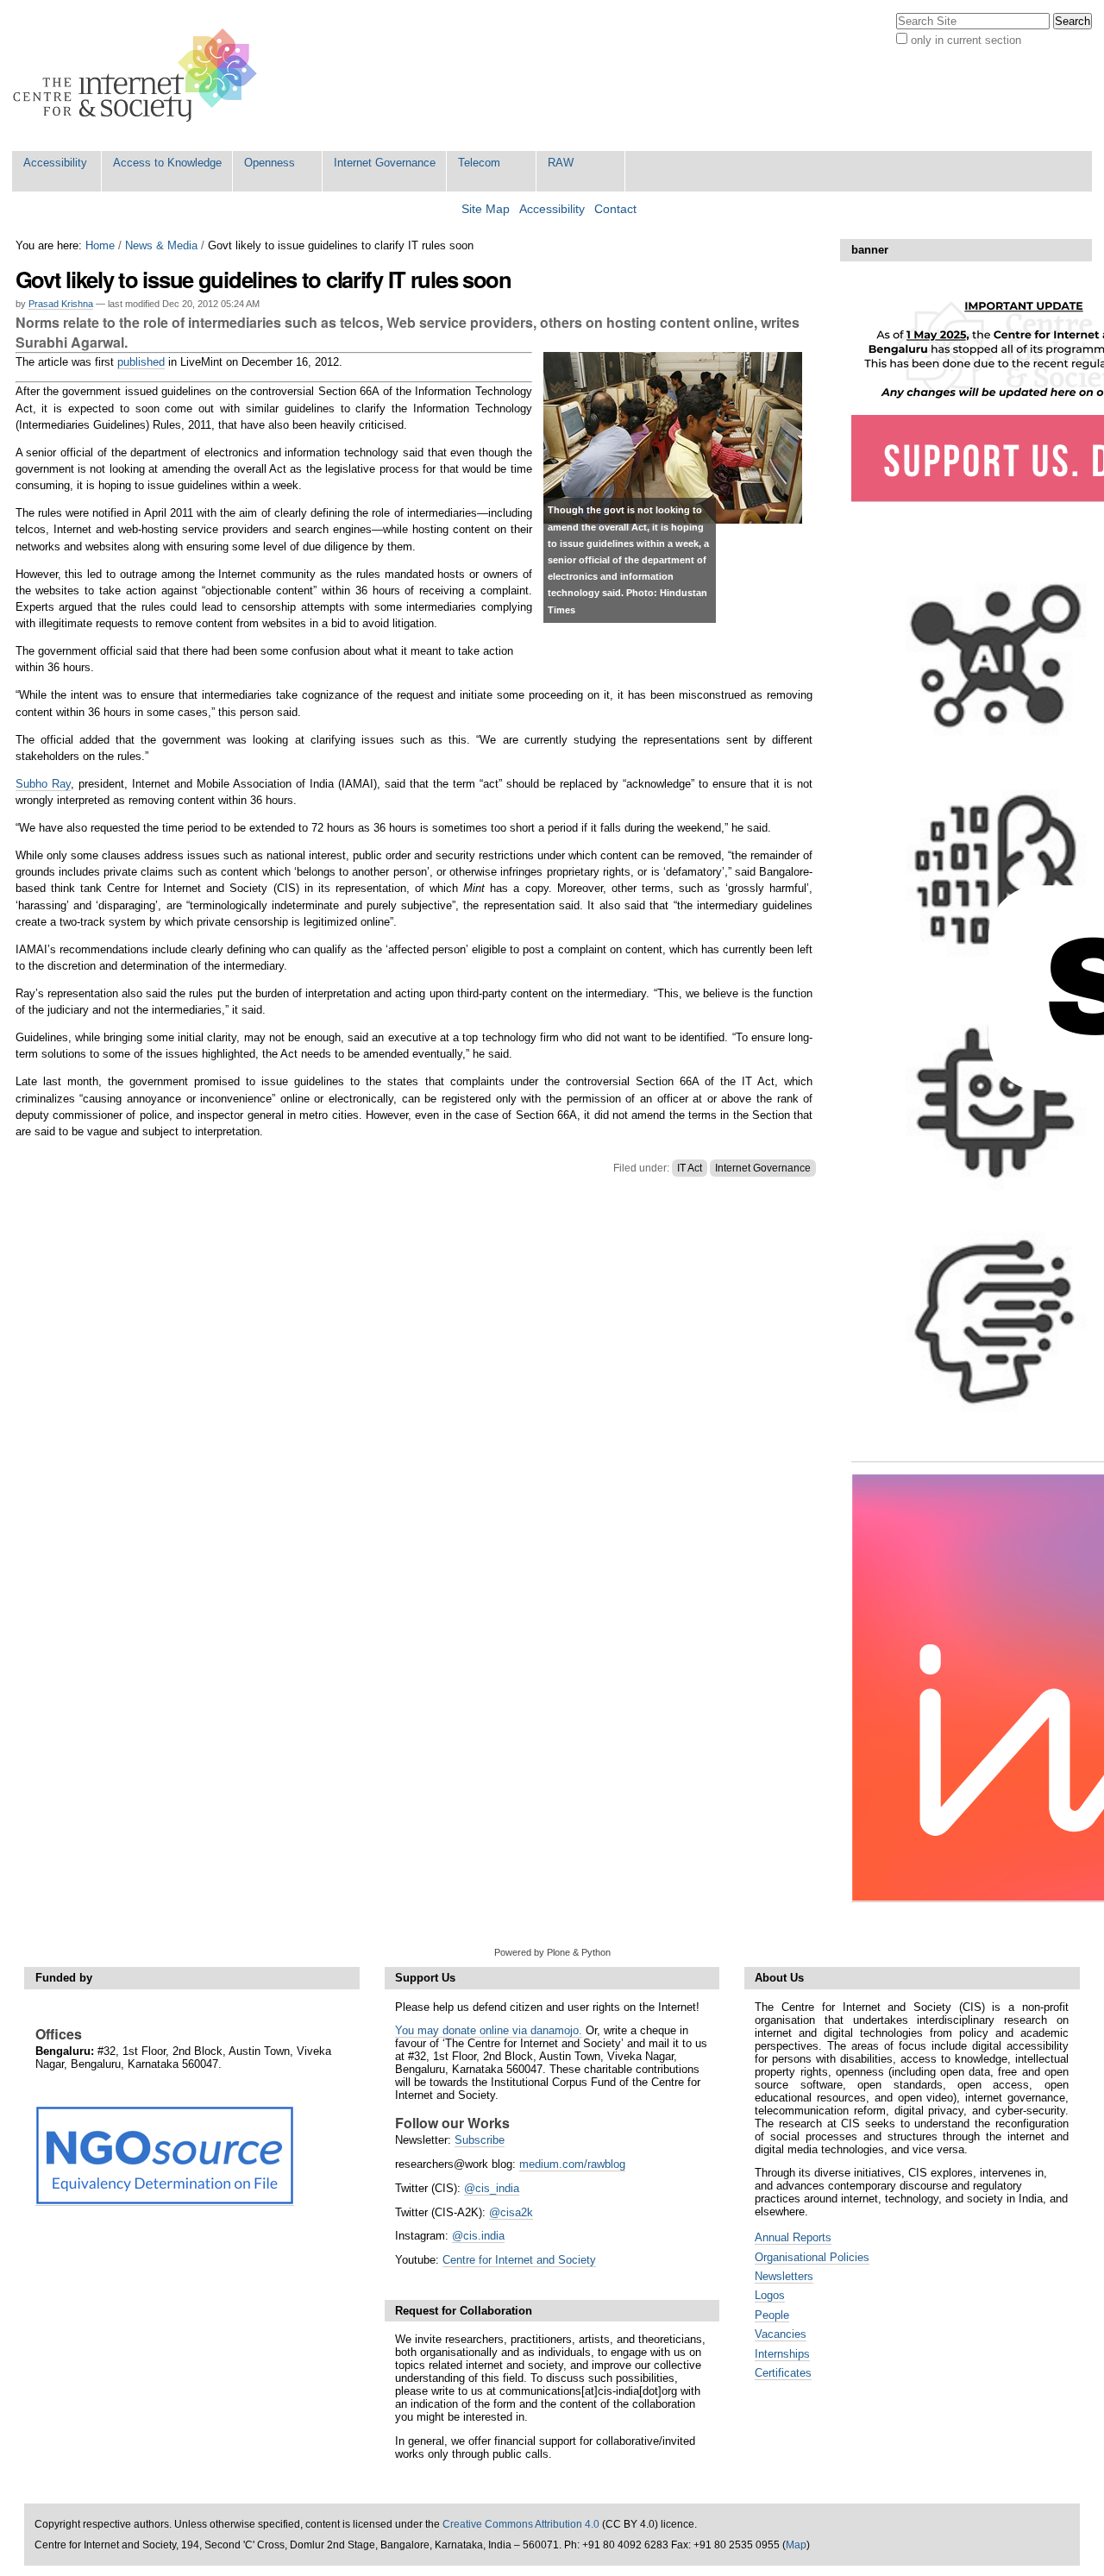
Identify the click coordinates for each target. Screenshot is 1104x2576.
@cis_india (492, 2188)
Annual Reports (793, 2237)
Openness (270, 163)
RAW (561, 163)
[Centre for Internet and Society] (139, 75)
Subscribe (480, 2140)
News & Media (161, 245)
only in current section (966, 40)
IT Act (690, 1168)
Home (100, 245)
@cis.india (478, 2236)
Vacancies (781, 2334)
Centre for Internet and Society (519, 2260)
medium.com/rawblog (572, 2164)
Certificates (783, 2373)
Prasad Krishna (61, 304)
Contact (615, 209)
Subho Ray (43, 784)
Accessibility (55, 163)
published (141, 362)
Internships (782, 2354)
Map (796, 2545)
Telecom (479, 163)
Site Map (486, 209)
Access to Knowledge (167, 163)
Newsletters (784, 2276)
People (772, 2315)
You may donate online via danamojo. (489, 2030)
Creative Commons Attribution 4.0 (521, 2524)
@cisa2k (511, 2212)
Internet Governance (385, 163)
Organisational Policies (812, 2257)
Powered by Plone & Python (552, 1952)
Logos (770, 2295)
